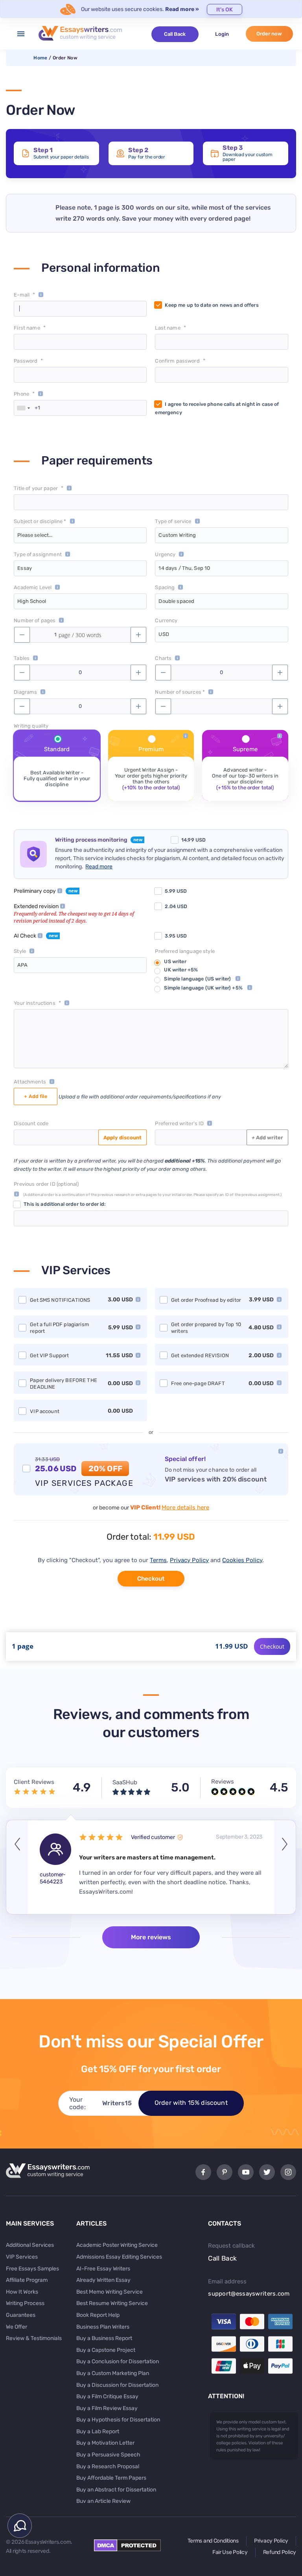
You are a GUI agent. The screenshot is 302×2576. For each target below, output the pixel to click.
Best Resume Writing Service (112, 2303)
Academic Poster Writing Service (117, 2245)
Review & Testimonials (34, 2338)
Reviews (223, 1782)
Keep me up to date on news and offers (212, 305)
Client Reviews (34, 1782)
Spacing (165, 587)
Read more (99, 867)
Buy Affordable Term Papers (111, 2478)
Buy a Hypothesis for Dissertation (118, 2420)
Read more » (182, 9)
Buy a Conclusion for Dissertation (118, 2361)
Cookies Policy (242, 1560)
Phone (21, 394)
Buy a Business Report (104, 2338)
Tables (22, 658)
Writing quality (31, 726)
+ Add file (35, 1096)
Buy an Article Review (103, 2501)
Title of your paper (36, 488)
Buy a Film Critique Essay (107, 2396)
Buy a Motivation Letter (105, 2443)
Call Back (175, 34)
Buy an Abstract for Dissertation (116, 2490)
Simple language (197, 979)
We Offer (17, 2327)
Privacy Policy (189, 1560)
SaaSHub (125, 1782)
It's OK (225, 10)
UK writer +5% (181, 970)
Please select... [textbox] (35, 535)
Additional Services (30, 2245)
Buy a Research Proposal (108, 2466)
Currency (166, 620)
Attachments (30, 1082)
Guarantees (21, 2315)
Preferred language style (185, 951)
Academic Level (33, 587)
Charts (163, 658)
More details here (185, 1507)
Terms (158, 1560)
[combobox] (23, 408)
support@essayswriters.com (249, 2294)
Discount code (31, 1123)
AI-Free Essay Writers (103, 2269)
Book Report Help (98, 2315)
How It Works (22, 2292)
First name (27, 328)
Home (40, 58)
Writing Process (25, 2303)
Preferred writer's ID (179, 1123)
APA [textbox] (22, 965)
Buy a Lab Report (98, 2431)
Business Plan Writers (103, 2327)
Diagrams (25, 692)
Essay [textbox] (25, 568)
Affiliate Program (27, 2280)
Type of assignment (38, 554)
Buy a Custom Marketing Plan (113, 2373)
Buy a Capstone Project (106, 2350)
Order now (269, 34)
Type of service (173, 521)
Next (285, 1867)
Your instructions (34, 1003)
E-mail (22, 295)
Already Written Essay (103, 2280)
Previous (17, 1867)
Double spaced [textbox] (176, 601)
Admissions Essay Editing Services (119, 2257)
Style (20, 951)
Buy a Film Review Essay (107, 2408)
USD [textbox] (164, 634)
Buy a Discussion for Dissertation (117, 2385)
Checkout (151, 1579)
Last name (168, 328)
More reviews (151, 1937)
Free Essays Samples (32, 2269)
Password (26, 361)
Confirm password (177, 361)
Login (222, 34)
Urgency (165, 554)
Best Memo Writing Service (110, 2292)
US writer (175, 961)
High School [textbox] (31, 601)
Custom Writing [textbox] (177, 535)
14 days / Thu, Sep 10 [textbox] (184, 568)
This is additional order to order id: (64, 1204)
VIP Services (22, 2257)
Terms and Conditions (213, 2541)
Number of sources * (180, 692)
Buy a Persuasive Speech (108, 2455)
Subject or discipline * (40, 521)
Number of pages (35, 620)
